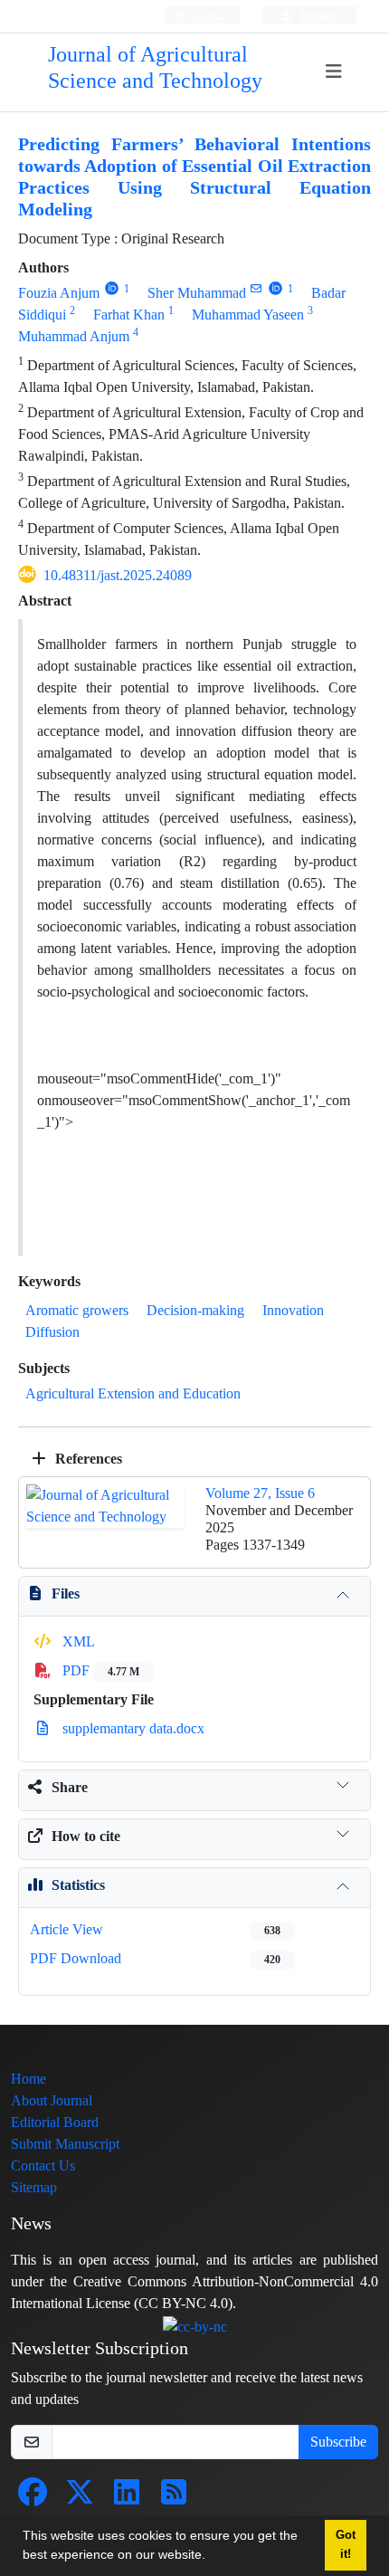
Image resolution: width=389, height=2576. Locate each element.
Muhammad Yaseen (248, 315)
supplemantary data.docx (132, 1728)
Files (66, 1593)
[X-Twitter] (80, 2498)
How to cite (86, 1836)
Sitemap (34, 2187)
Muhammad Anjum (74, 336)
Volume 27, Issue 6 (260, 1493)
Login (208, 16)
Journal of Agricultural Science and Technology (155, 68)
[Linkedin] (127, 2498)
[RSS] (174, 2498)
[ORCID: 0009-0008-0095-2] (275, 288)
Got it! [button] (346, 2545)
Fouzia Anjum (59, 293)
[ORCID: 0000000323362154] (112, 288)
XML (77, 1641)
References (87, 1459)
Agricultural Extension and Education (133, 1393)
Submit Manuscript (65, 2144)
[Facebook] (33, 2498)
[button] (212, 2557)
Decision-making (195, 1310)
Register (318, 16)
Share (70, 1787)
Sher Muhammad (197, 293)
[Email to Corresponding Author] (256, 288)
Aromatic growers (77, 1310)
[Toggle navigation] (333, 72)
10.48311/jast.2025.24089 (118, 575)
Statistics (78, 1885)
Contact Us (43, 2166)
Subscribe (338, 2442)
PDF (99, 1670)
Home (28, 2079)
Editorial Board (55, 2122)
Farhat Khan (129, 315)
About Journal (52, 2100)
